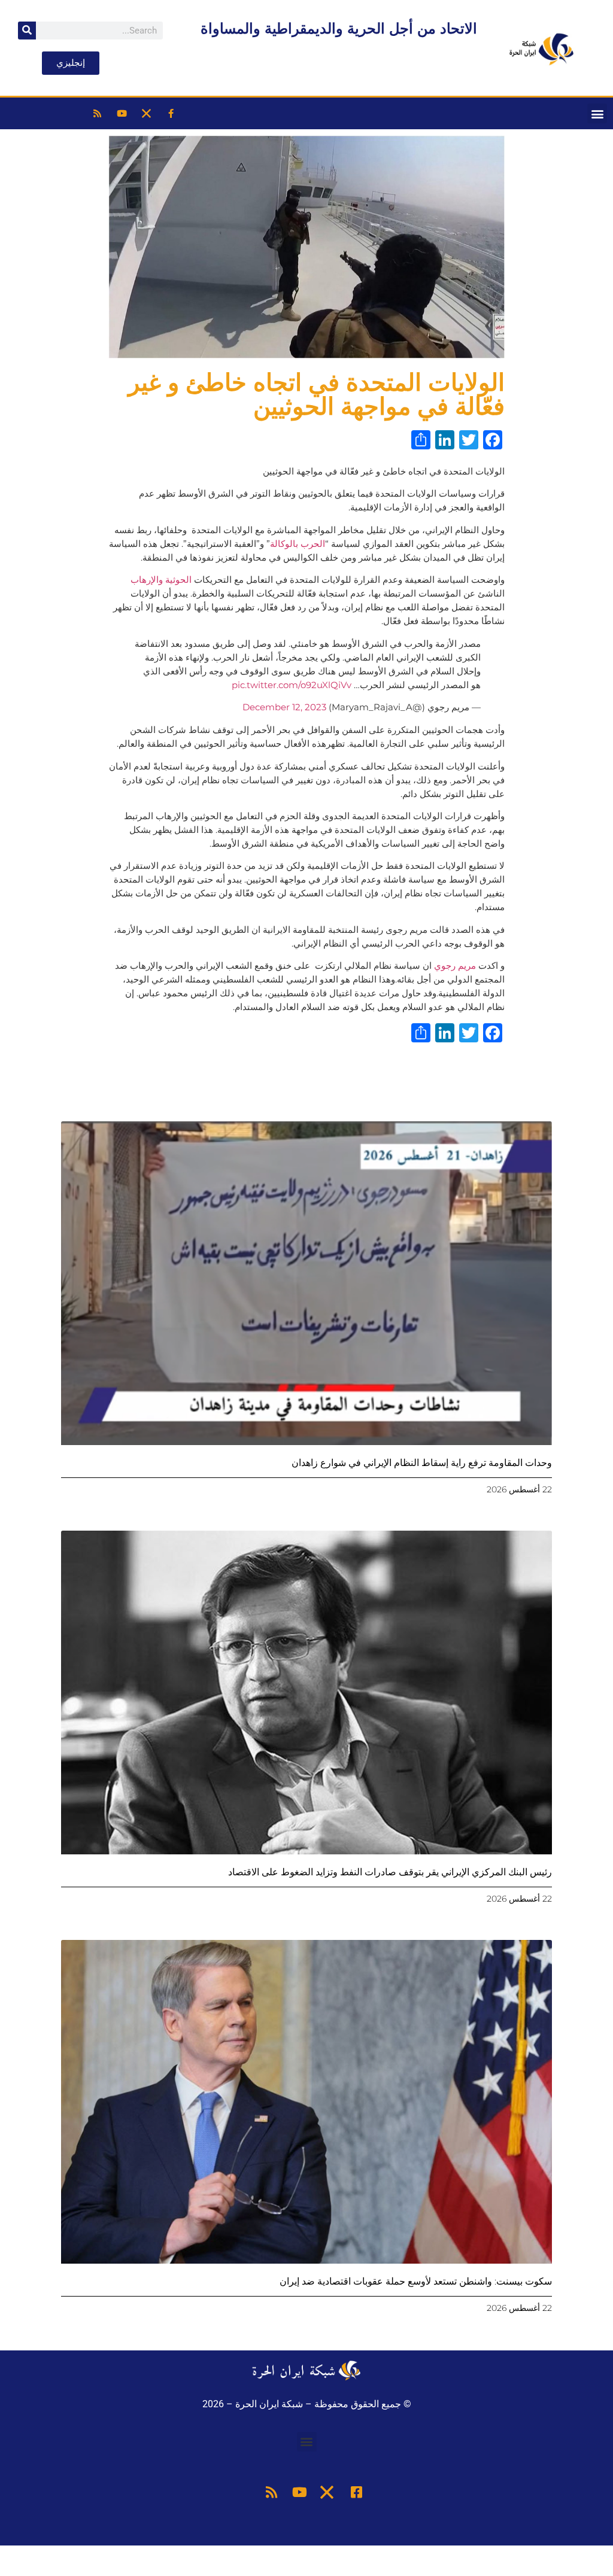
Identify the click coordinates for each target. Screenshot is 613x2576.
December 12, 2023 (284, 707)
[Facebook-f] (171, 114)
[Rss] (98, 114)
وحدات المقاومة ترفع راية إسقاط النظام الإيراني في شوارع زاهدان (422, 1463)
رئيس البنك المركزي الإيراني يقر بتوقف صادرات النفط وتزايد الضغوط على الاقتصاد (390, 1872)
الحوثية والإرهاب (161, 580)
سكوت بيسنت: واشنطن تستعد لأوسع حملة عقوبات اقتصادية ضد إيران (416, 2281)
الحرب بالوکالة (298, 544)
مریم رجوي (454, 965)
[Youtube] (122, 114)
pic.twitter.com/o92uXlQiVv (292, 685)
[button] (597, 113)
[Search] (27, 31)
